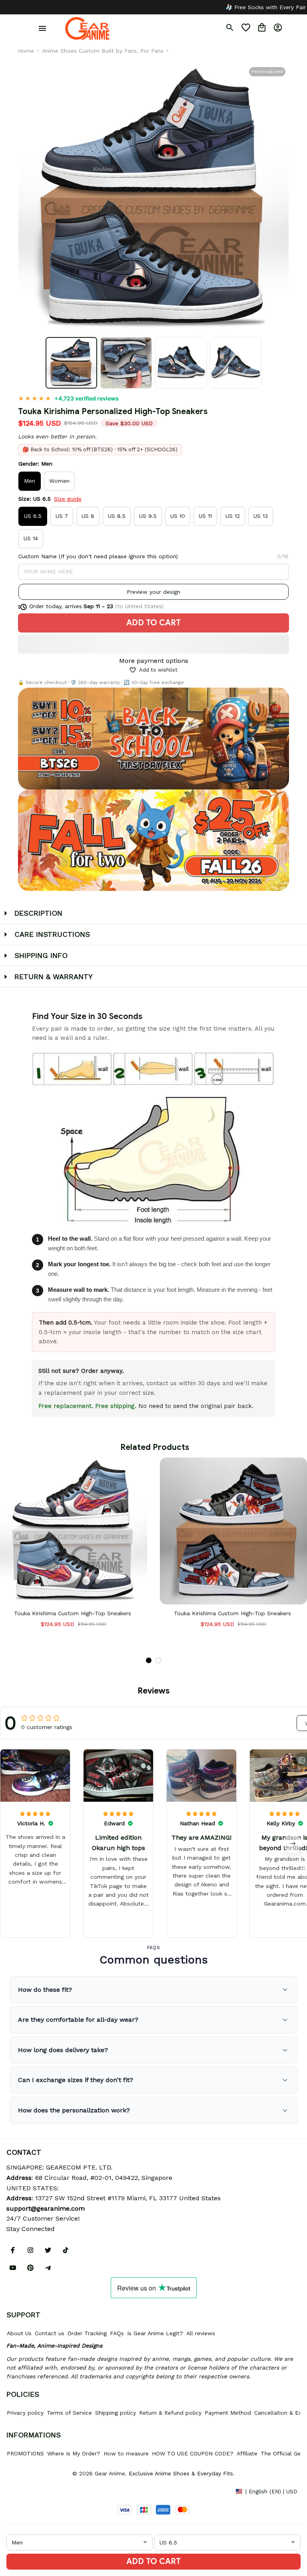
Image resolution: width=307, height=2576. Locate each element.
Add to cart (153, 2561)
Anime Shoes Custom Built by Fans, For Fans (103, 51)
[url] (46, 2209)
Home (26, 51)
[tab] (149, 1660)
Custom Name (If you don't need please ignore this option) (98, 556)
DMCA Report (24, 2491)
